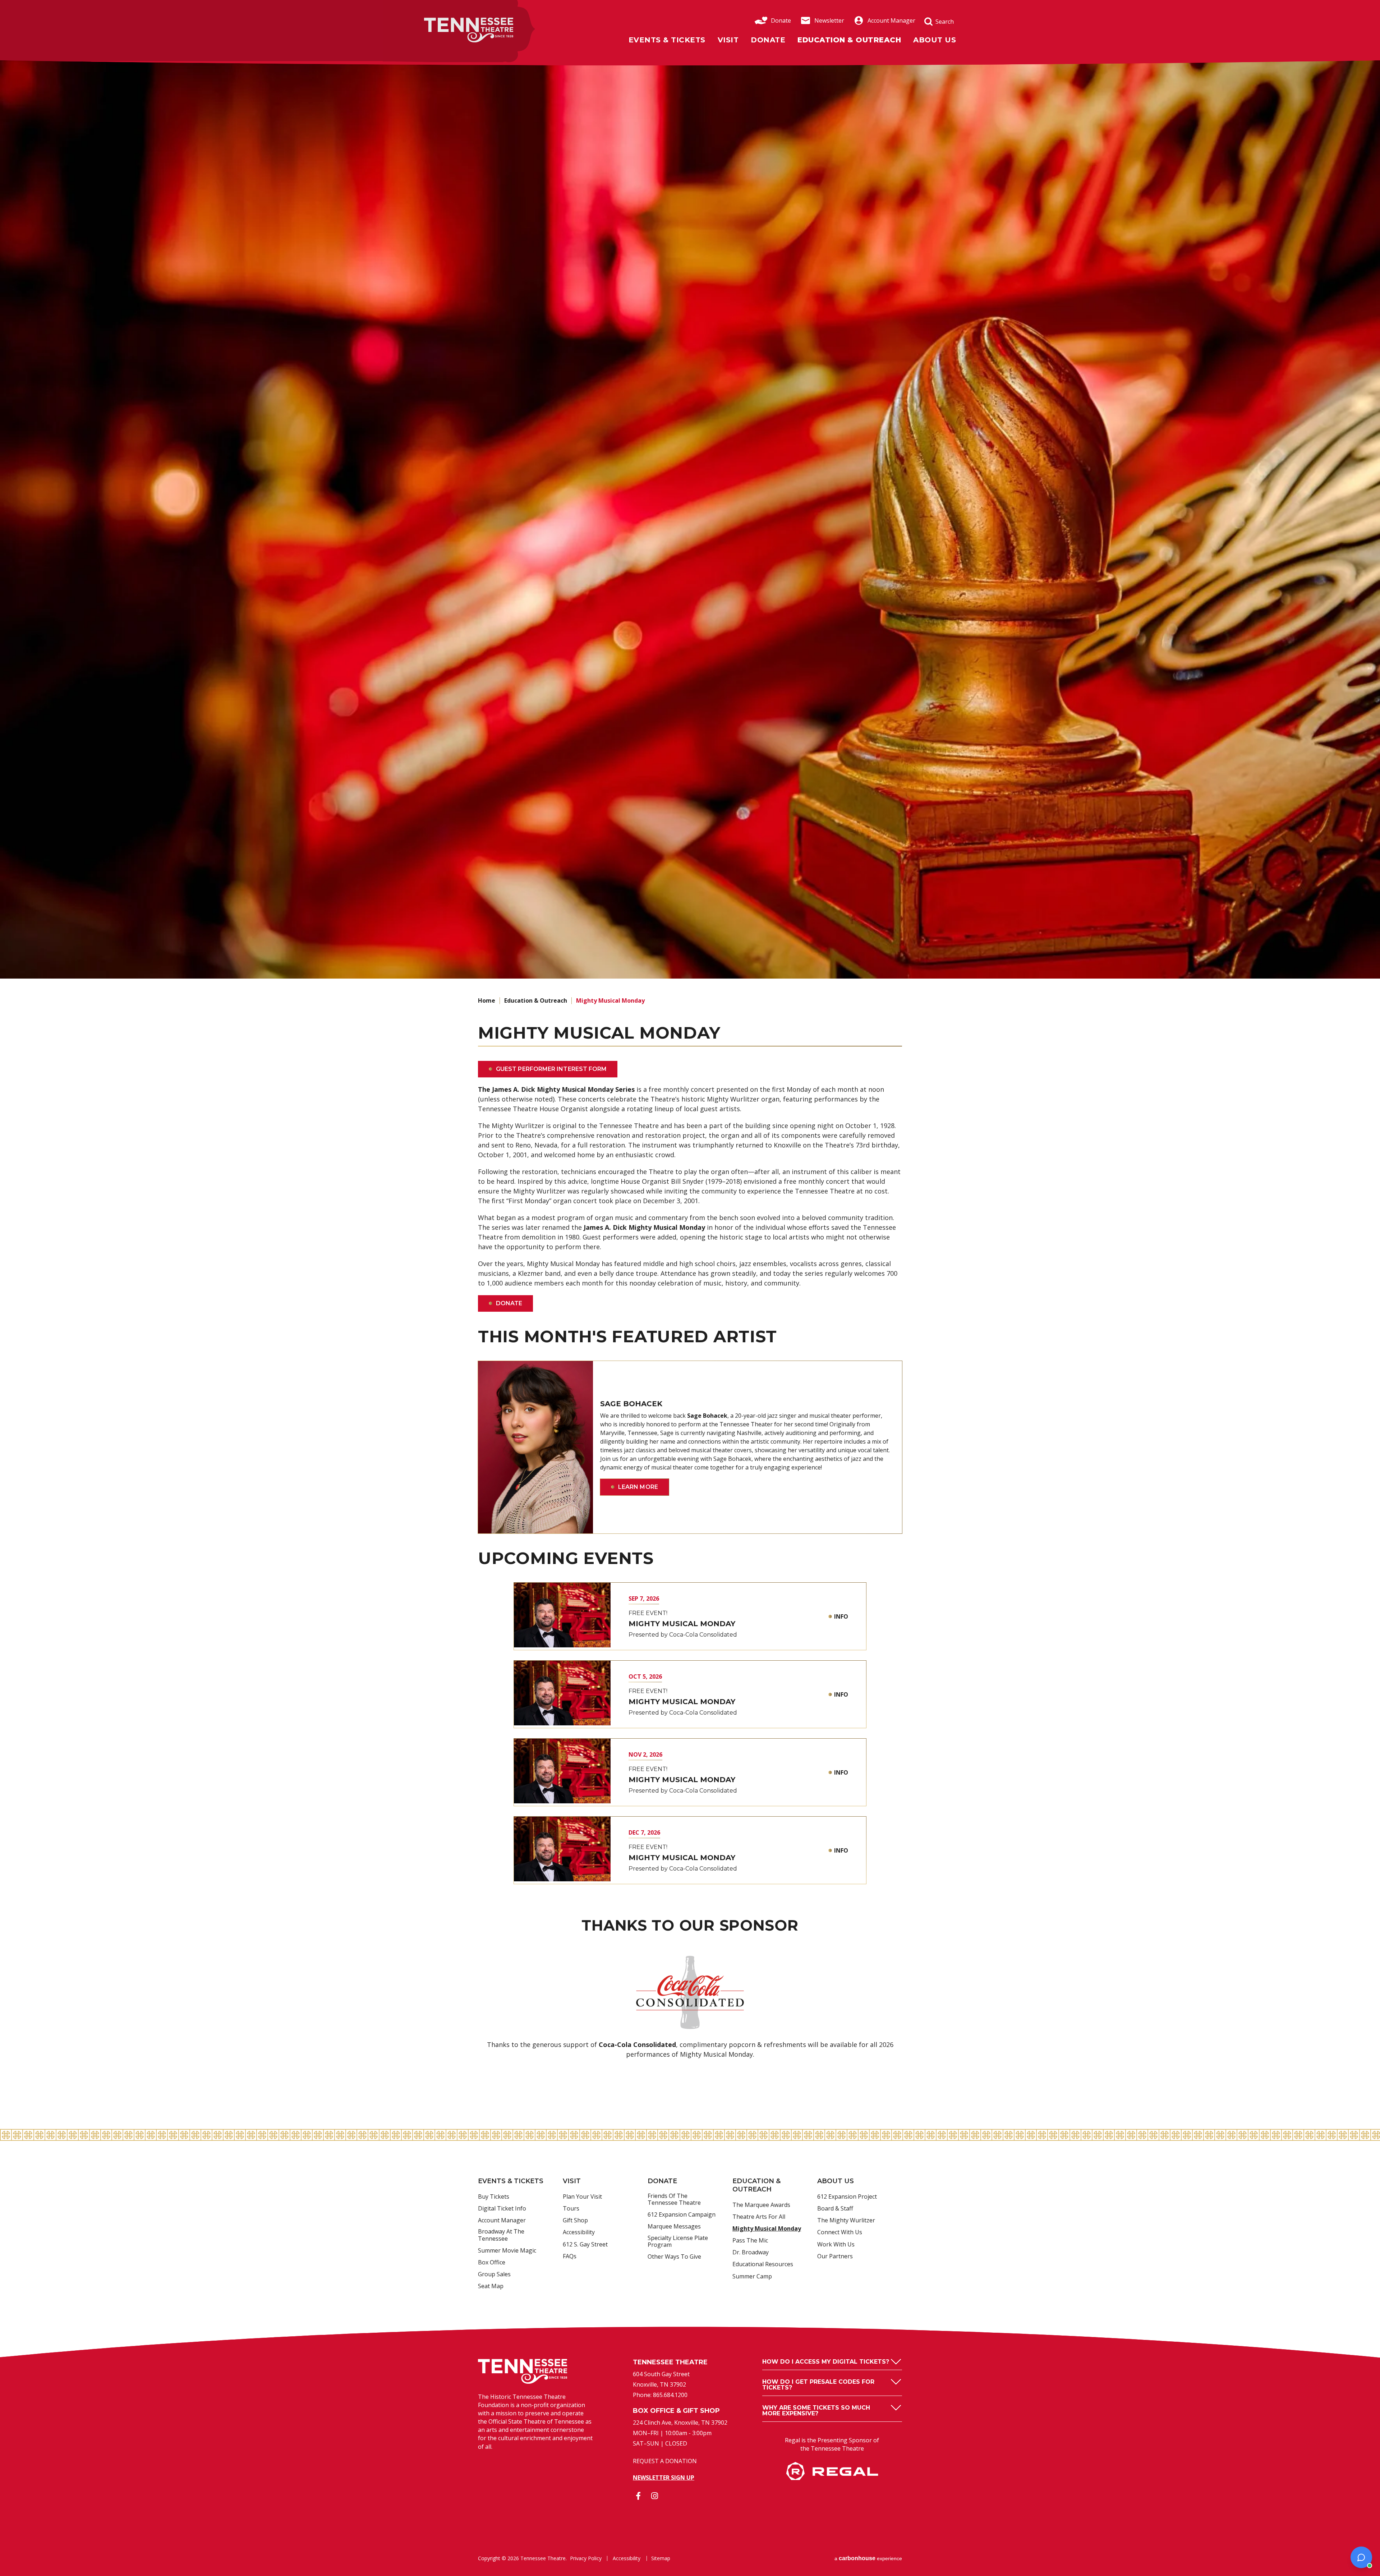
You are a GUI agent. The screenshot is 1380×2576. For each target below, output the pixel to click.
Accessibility (579, 2232)
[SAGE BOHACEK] (535, 1447)
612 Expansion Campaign (682, 2215)
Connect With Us (840, 2232)
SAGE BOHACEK (631, 1404)
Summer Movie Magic (507, 2251)
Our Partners (835, 2257)
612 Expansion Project (847, 2197)
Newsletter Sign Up (664, 2478)
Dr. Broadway (751, 2253)
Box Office (492, 2263)
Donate (781, 20)
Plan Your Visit (582, 2197)
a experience (868, 2558)
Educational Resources (763, 2264)
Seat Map (491, 2286)
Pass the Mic (750, 2241)
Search (945, 22)
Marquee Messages (674, 2227)
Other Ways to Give (674, 2257)
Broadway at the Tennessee (501, 2235)
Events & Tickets (667, 40)
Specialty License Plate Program (678, 2242)
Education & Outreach (849, 40)
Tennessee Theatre (451, 22)
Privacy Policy (586, 2558)
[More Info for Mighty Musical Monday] (562, 1615)
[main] (690, 1094)
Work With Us (836, 2245)
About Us (935, 40)
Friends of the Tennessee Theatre (674, 2200)
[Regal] (832, 2478)
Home (487, 1000)
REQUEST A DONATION (665, 2461)
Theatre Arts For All (759, 2217)
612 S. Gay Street (585, 2245)
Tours (571, 2209)
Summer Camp (752, 2277)
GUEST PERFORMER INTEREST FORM (551, 1069)
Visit (728, 40)
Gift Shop (575, 2221)
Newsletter (829, 20)
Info (841, 1616)
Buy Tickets (494, 2197)
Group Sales (494, 2274)
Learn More (638, 1487)
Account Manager (891, 20)
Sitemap (661, 2558)
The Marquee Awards (761, 2205)
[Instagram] (654, 2496)
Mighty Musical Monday (682, 1624)
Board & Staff (835, 2209)
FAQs (570, 2257)
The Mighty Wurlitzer (846, 2221)
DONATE (509, 1303)
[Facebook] (638, 2496)
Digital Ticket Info (502, 2209)
